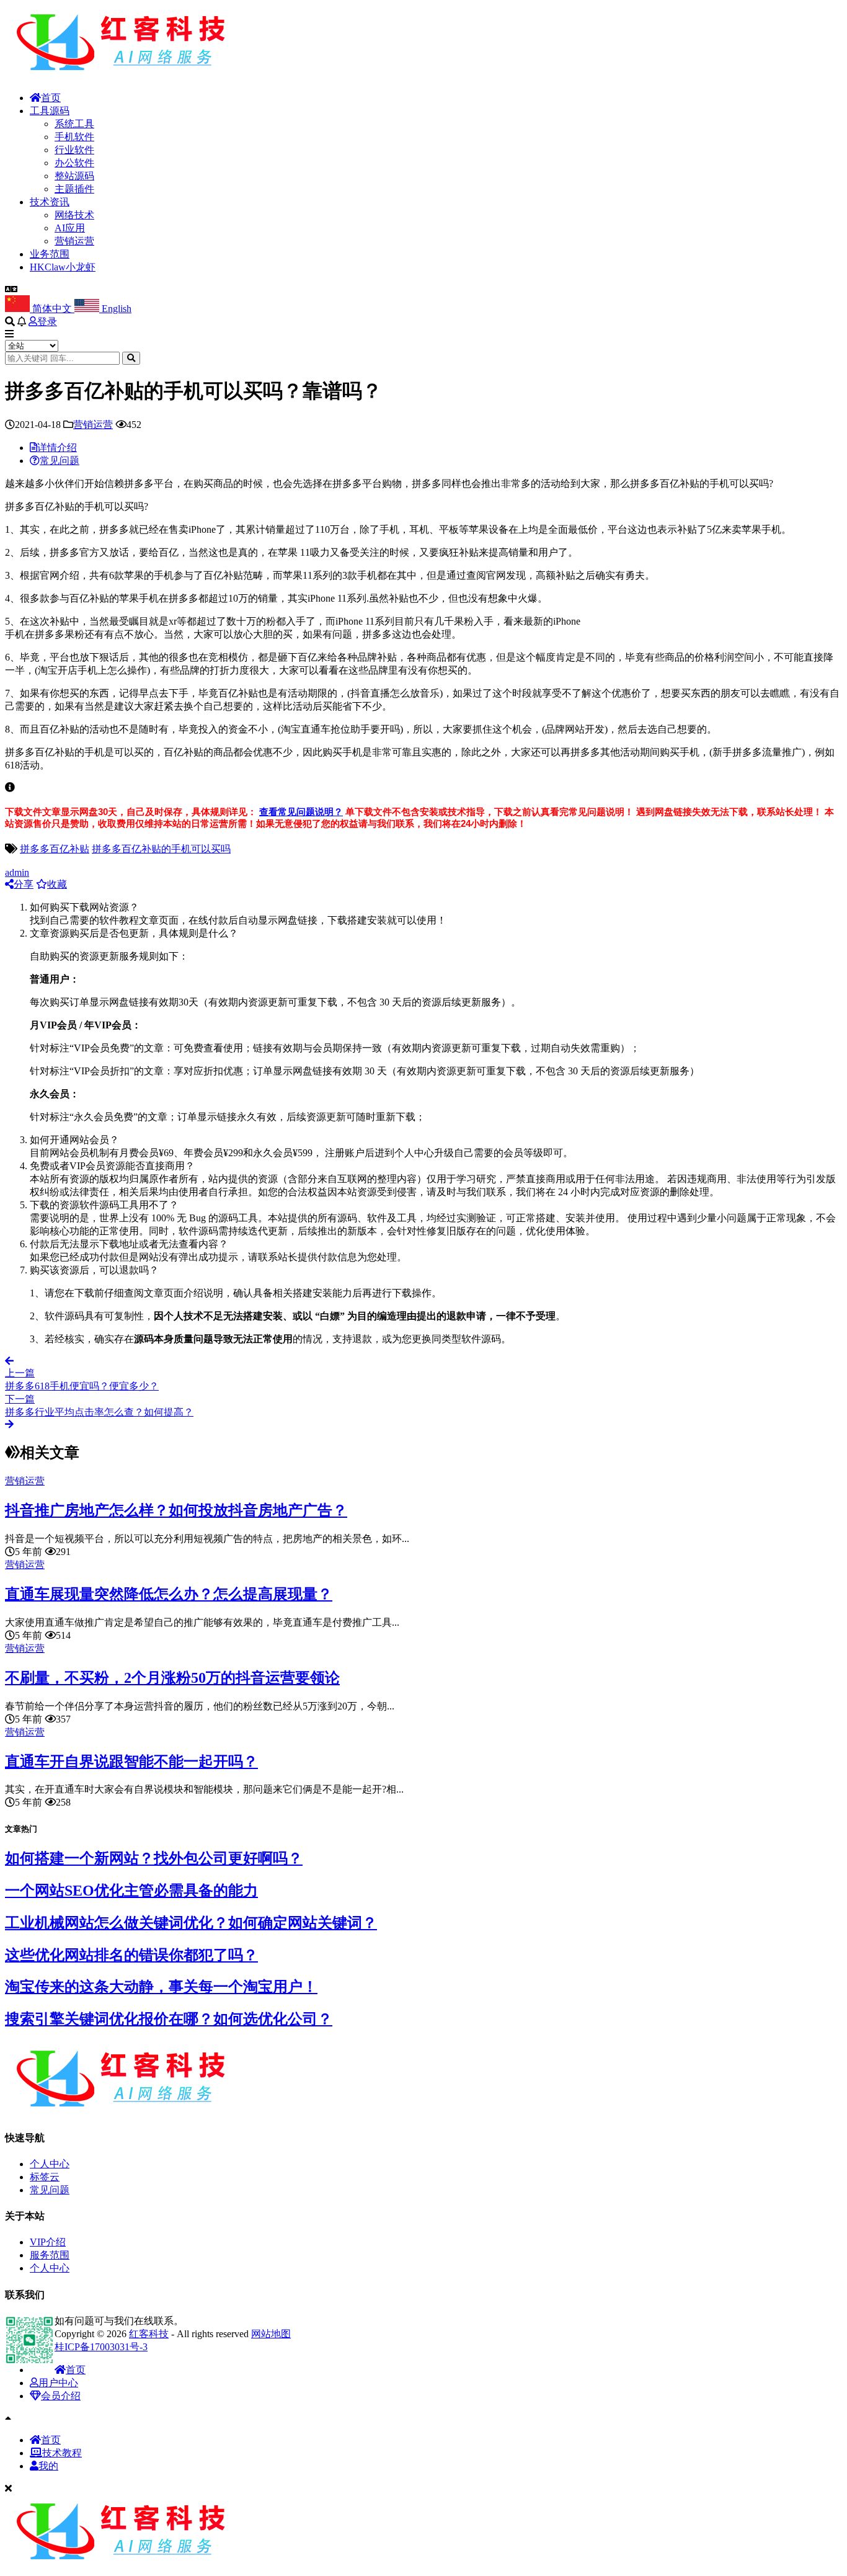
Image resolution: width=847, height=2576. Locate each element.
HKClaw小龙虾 (63, 267)
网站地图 (271, 2334)
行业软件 (74, 150)
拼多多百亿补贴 (55, 849)
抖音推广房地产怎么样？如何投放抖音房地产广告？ (176, 1510)
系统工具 (74, 124)
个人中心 (50, 2164)
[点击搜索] (131, 358)
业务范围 (50, 254)
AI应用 (70, 228)
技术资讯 (50, 202)
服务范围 (50, 2255)
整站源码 (74, 176)
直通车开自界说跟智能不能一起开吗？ (131, 1762)
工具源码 (50, 111)
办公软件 (74, 163)
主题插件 (74, 189)
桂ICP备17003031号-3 (101, 2347)
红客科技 (149, 2334)
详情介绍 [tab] (57, 448)
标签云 (45, 2177)
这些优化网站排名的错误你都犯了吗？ (131, 1955)
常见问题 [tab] (60, 461)
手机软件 (74, 137)
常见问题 (50, 2190)
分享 (24, 884)
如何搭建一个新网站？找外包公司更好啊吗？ (154, 1858)
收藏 (57, 884)
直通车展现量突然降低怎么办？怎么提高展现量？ (169, 1594)
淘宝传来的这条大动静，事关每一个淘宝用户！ (161, 1987)
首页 (51, 98)
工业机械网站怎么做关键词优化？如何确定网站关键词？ (191, 1923)
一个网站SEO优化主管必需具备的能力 (131, 1891)
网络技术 (74, 215)
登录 (47, 322)
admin (17, 872)
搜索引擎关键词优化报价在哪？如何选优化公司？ (169, 2019)
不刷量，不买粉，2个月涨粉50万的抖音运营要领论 (172, 1678)
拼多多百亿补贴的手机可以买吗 (161, 849)
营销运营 (74, 241)
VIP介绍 (48, 2242)
